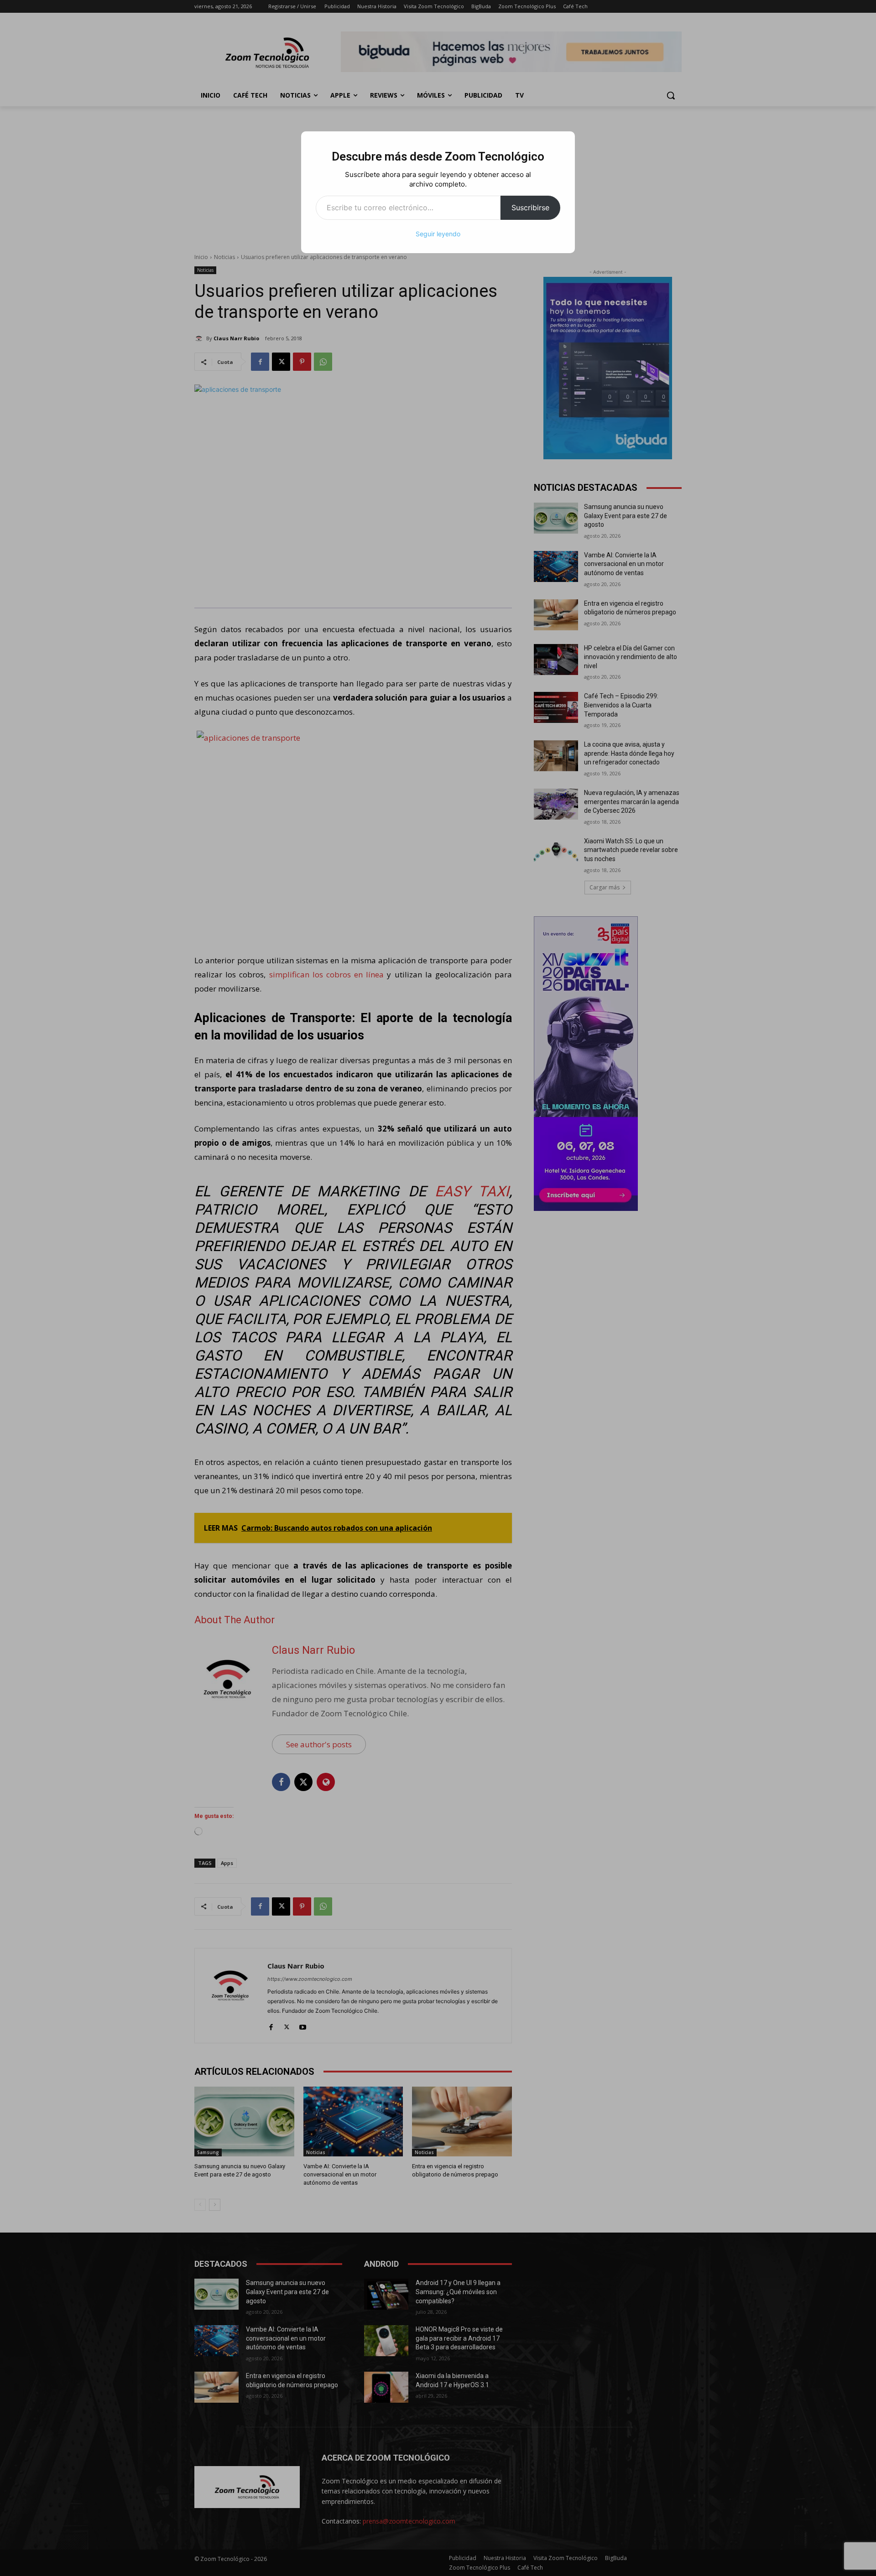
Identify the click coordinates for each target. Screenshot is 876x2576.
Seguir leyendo (438, 234)
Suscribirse (530, 208)
